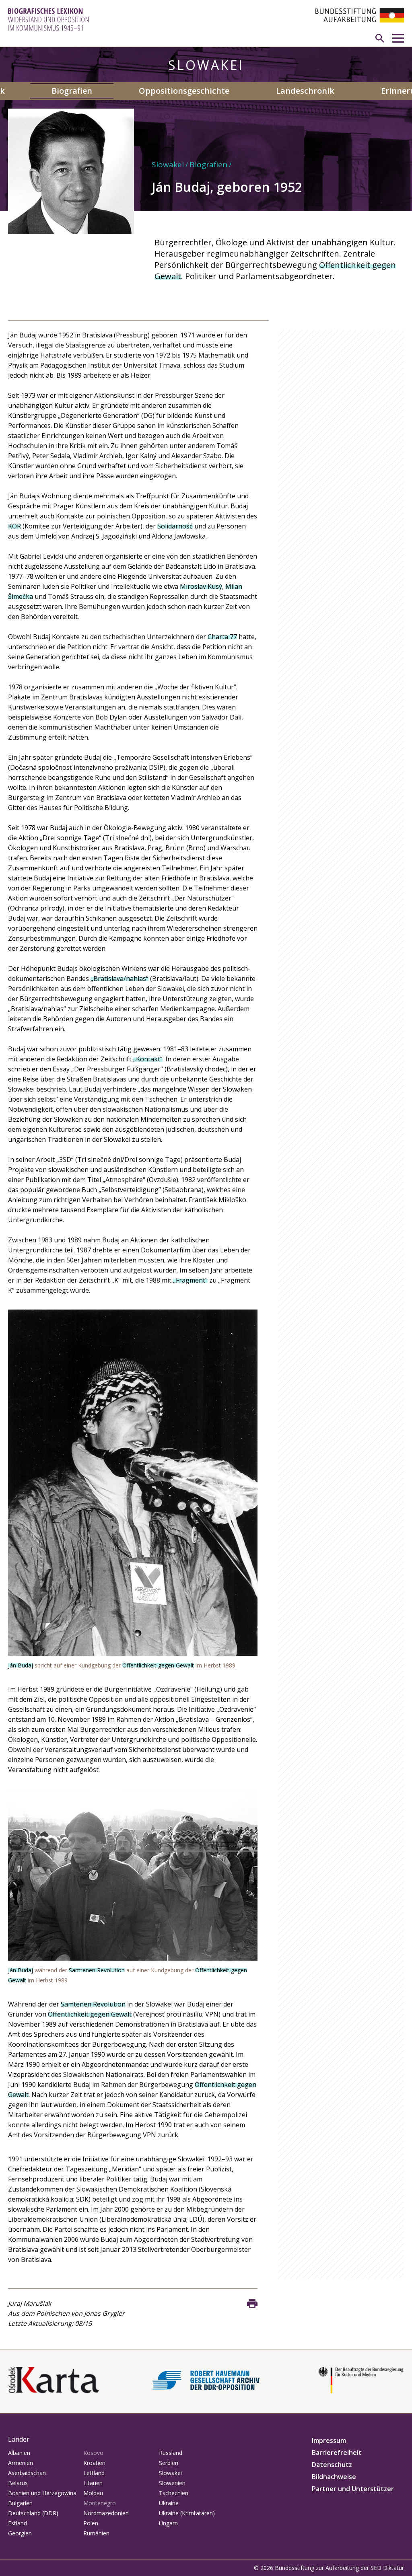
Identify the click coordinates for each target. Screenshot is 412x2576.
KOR (14, 526)
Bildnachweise (334, 2477)
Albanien (19, 2453)
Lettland (94, 2473)
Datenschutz (332, 2465)
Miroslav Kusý (201, 586)
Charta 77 (222, 637)
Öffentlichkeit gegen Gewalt (158, 1665)
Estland (18, 2523)
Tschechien (174, 2493)
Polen (91, 2523)
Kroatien (94, 2463)
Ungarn (168, 2523)
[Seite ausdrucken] (252, 2304)
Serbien (169, 2463)
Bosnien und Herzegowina (42, 2493)
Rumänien (96, 2533)
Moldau (93, 2493)
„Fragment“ (190, 1280)
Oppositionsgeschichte (184, 91)
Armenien (21, 2463)
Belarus (18, 2483)
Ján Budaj (21, 1665)
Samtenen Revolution (97, 1970)
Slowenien (172, 2483)
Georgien (20, 2533)
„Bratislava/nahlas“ (119, 979)
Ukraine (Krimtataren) (187, 2513)
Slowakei (168, 164)
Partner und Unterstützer (353, 2489)
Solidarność (175, 526)
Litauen (93, 2483)
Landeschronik (305, 91)
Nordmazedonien (106, 2513)
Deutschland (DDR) (33, 2513)
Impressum (329, 2440)
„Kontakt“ (148, 1059)
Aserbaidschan (27, 2473)
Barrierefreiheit (337, 2453)
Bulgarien (20, 2503)
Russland (171, 2453)
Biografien (72, 91)
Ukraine (169, 2503)
